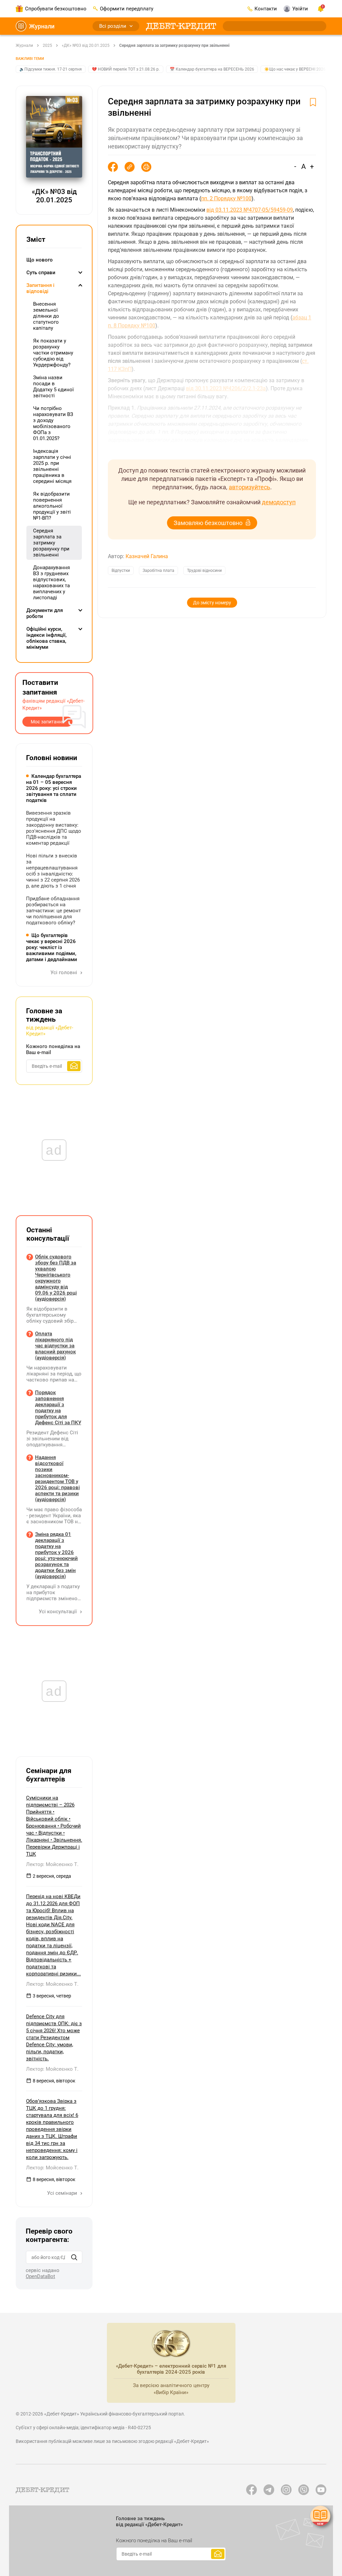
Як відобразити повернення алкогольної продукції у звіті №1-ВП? (52, 506)
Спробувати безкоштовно (56, 9)
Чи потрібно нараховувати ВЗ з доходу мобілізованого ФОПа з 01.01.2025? (53, 423)
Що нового (40, 260)
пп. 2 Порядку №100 (226, 198)
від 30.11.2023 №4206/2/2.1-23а (226, 388)
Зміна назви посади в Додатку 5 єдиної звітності (53, 387)
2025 (47, 45)
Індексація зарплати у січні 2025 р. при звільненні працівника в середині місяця (52, 466)
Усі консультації (58, 1612)
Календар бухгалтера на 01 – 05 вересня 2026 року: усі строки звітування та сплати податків (54, 788)
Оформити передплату (127, 9)
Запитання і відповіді (40, 288)
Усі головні (64, 972)
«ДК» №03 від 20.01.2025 (86, 45)
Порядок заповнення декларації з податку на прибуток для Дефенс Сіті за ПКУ (58, 1408)
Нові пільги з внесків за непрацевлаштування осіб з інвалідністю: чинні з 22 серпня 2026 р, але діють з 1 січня (53, 871)
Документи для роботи (45, 613)
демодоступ (279, 502)
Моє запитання (48, 722)
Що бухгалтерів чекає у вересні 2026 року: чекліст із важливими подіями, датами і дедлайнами (52, 947)
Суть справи (41, 273)
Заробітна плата (158, 571)
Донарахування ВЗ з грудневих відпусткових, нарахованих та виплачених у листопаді (51, 583)
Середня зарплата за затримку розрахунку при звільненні (174, 45)
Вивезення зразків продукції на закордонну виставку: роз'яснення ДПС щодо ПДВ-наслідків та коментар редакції (54, 828)
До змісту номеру (212, 603)
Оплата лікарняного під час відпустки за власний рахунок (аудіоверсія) (55, 1346)
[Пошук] (74, 2257)
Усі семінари (63, 2193)
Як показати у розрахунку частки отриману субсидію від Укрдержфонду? (53, 353)
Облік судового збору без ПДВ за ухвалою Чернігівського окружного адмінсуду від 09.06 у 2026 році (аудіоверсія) (56, 1278)
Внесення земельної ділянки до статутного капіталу (46, 316)
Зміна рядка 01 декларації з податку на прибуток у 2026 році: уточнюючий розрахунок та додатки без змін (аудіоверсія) (56, 1555)
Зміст (36, 239)
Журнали (42, 26)
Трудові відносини (204, 571)
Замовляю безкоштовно (208, 523)
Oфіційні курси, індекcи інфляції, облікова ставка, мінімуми (46, 638)
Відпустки (121, 571)
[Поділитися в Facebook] (113, 167)
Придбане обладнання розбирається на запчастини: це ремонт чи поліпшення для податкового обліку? (53, 911)
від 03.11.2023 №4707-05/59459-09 (250, 210)
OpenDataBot (40, 2276)
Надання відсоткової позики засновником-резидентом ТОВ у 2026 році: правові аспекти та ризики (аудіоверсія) (57, 1478)
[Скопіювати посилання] (130, 167)
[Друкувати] (146, 167)
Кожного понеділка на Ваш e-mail (53, 1049)
